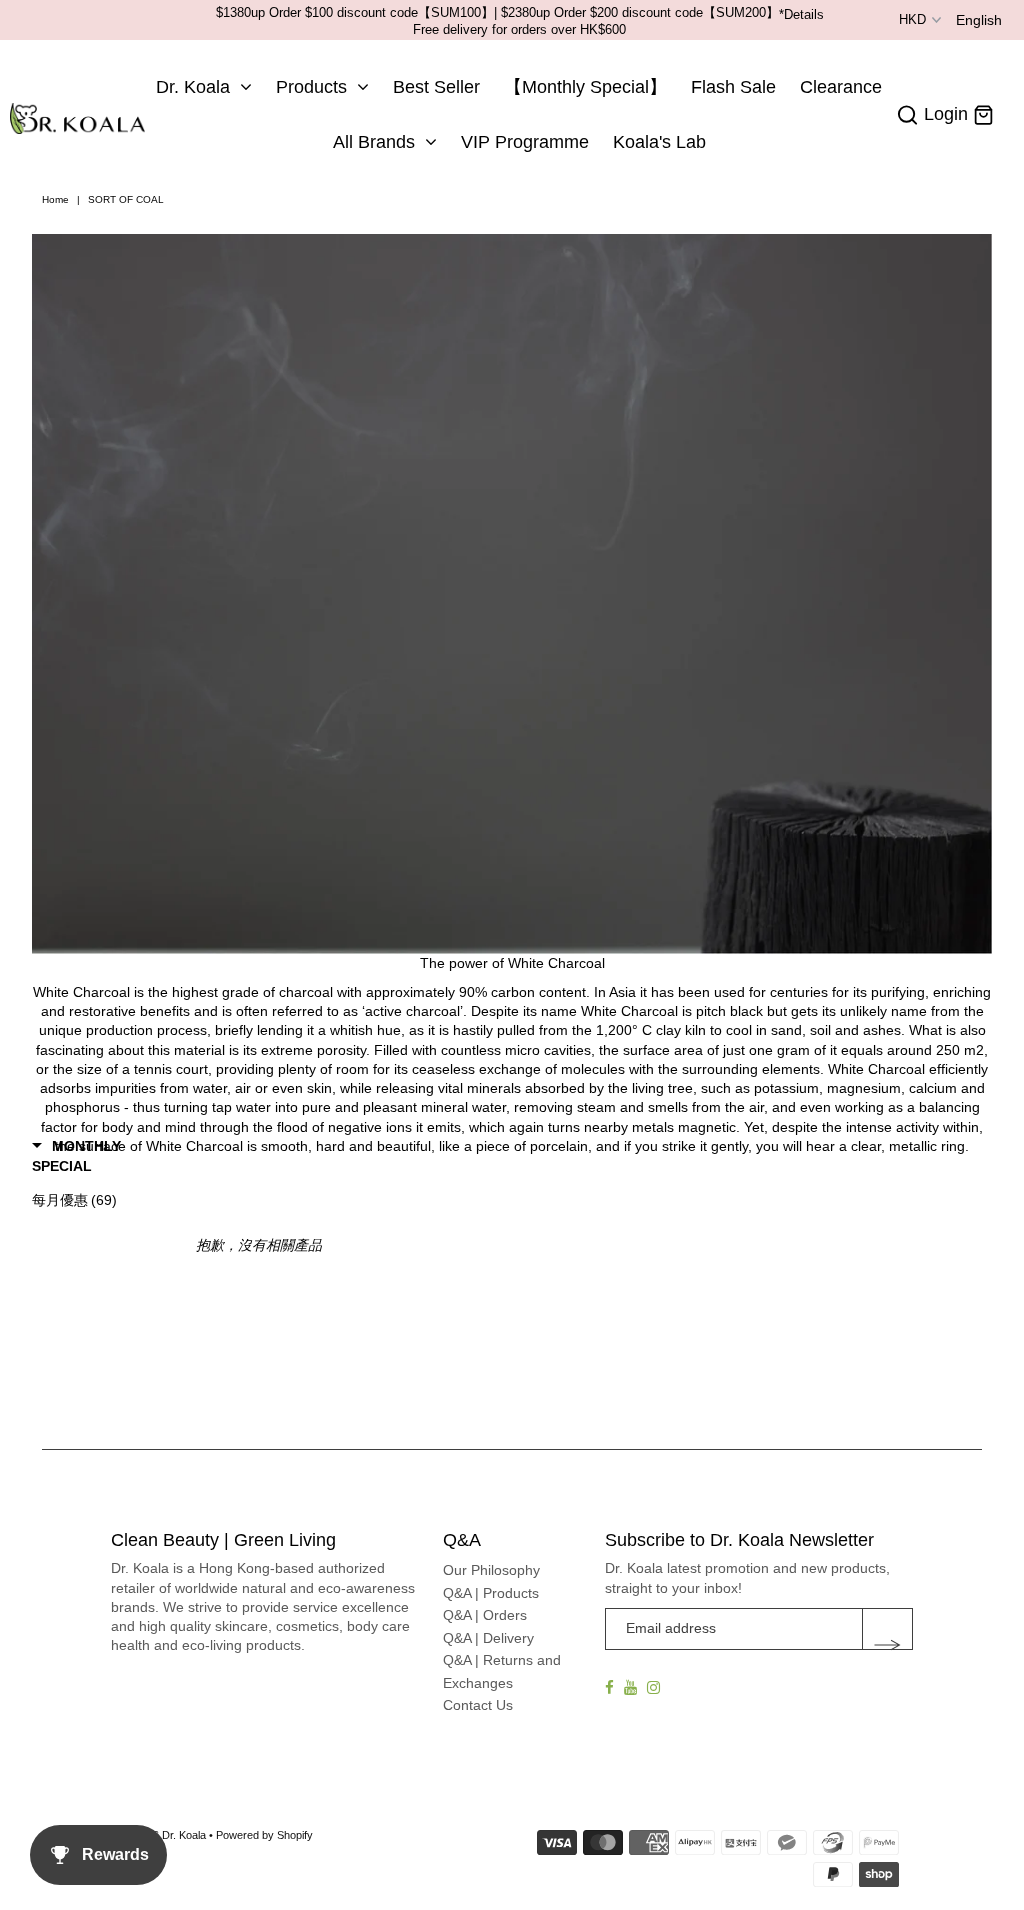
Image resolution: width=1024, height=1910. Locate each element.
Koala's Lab (659, 142)
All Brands (374, 142)
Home (55, 199)
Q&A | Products (491, 1593)
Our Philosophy (491, 1570)
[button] (103, 1156)
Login (946, 114)
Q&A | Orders (485, 1615)
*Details (801, 14)
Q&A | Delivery (488, 1638)
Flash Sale (733, 87)
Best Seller (436, 87)
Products (311, 87)
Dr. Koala (193, 87)
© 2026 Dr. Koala (165, 1835)
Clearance (841, 87)
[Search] (908, 115)
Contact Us (478, 1705)
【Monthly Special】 (585, 87)
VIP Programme (525, 142)
